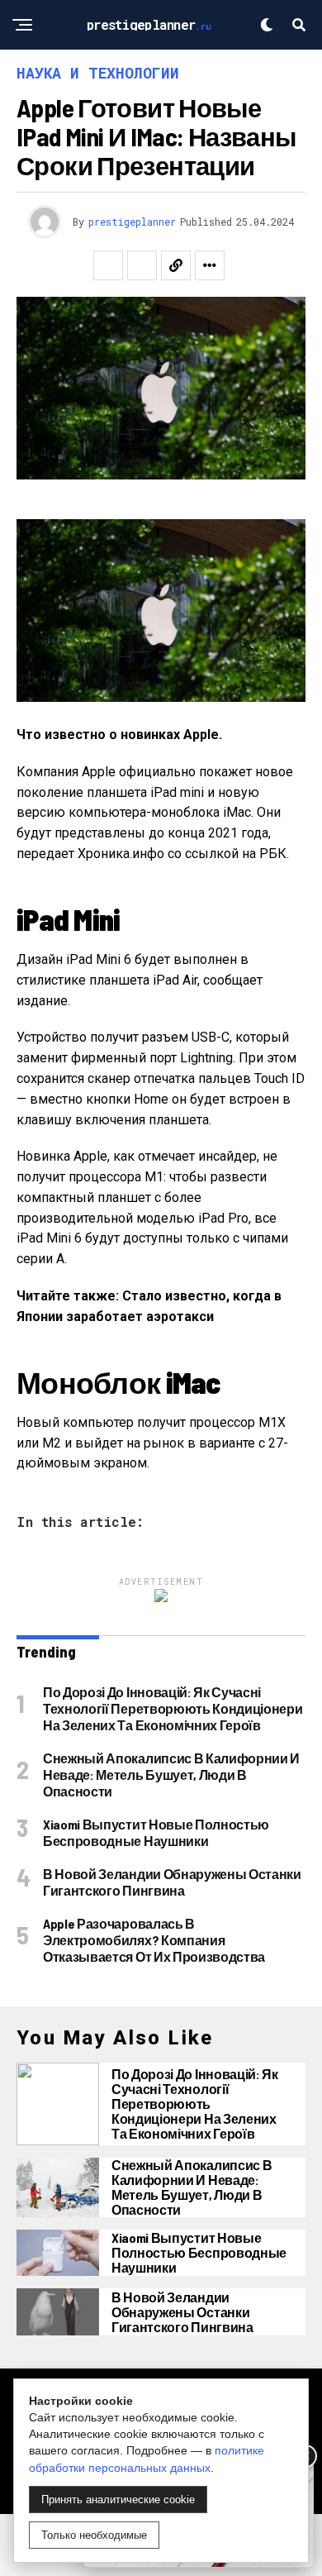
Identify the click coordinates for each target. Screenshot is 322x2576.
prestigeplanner (132, 222)
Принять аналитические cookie (118, 2500)
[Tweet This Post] (142, 265)
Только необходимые (94, 2535)
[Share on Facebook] (108, 265)
